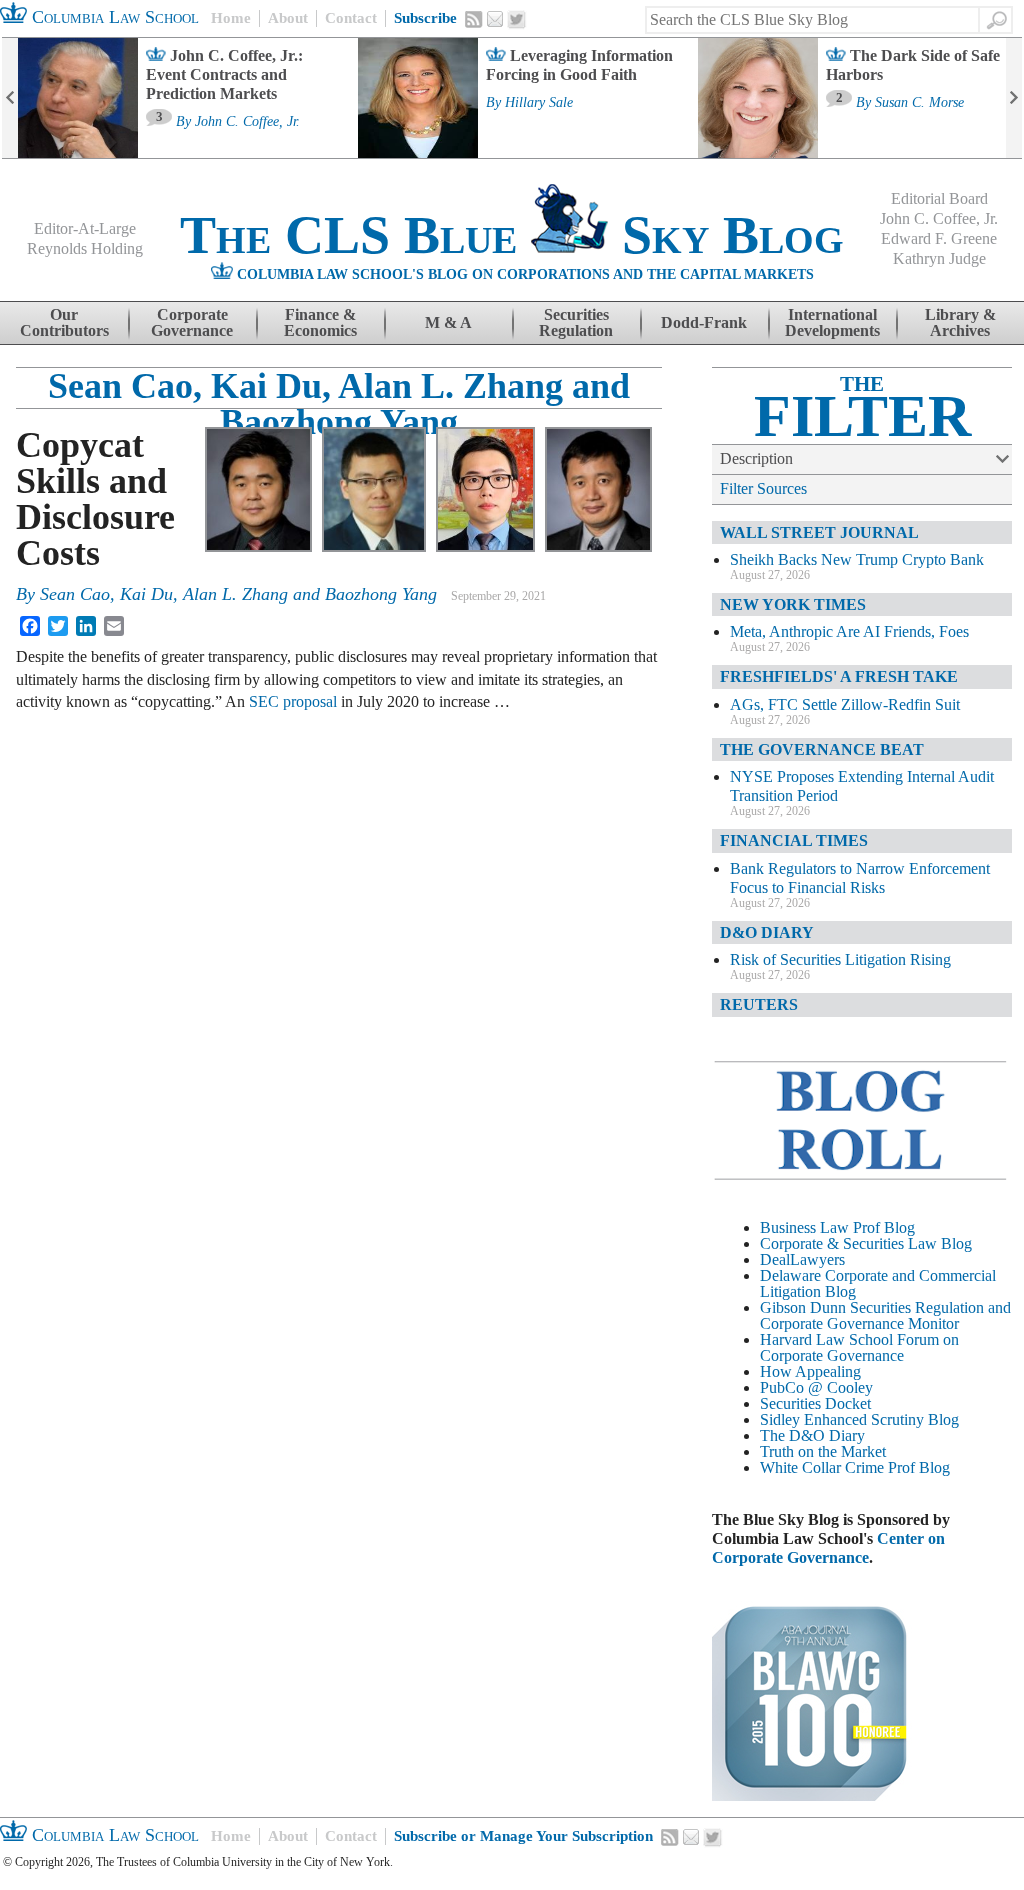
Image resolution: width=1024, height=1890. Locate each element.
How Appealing (810, 1371)
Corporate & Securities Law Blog (866, 1243)
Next (1014, 98)
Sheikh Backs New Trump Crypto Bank (857, 559)
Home (231, 18)
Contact (351, 18)
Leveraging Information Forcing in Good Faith (579, 65)
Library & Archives (960, 322)
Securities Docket (815, 1403)
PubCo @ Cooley (816, 1387)
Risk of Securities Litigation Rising (840, 959)
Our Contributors (64, 322)
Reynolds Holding (85, 248)
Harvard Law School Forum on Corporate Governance (859, 1347)
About (288, 18)
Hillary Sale (539, 103)
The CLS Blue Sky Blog (512, 235)
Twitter (517, 20)
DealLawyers (802, 1259)
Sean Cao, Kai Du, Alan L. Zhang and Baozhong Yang (339, 404)
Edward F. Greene (939, 238)
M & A (448, 322)
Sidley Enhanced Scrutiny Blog (859, 1419)
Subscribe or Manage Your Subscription (523, 1836)
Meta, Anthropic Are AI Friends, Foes (849, 631)
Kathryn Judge (939, 258)
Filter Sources (763, 488)
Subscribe (425, 18)
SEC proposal (293, 701)
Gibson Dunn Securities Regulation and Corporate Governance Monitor (885, 1315)
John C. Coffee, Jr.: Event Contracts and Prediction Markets (224, 74)
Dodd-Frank (704, 322)
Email (495, 19)
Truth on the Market (823, 1451)
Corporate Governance (192, 322)
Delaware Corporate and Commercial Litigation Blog (878, 1283)
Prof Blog (919, 1467)
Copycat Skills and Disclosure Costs (95, 499)
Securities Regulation (576, 322)
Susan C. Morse (919, 103)
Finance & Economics (320, 322)
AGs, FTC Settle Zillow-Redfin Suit (845, 704)
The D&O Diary (812, 1435)
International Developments (832, 322)
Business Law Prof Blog (837, 1227)
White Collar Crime (822, 1467)
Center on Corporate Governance (828, 1548)
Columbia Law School (113, 17)
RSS (474, 19)
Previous (10, 98)
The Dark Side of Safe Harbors (913, 65)
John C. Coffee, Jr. (247, 122)
